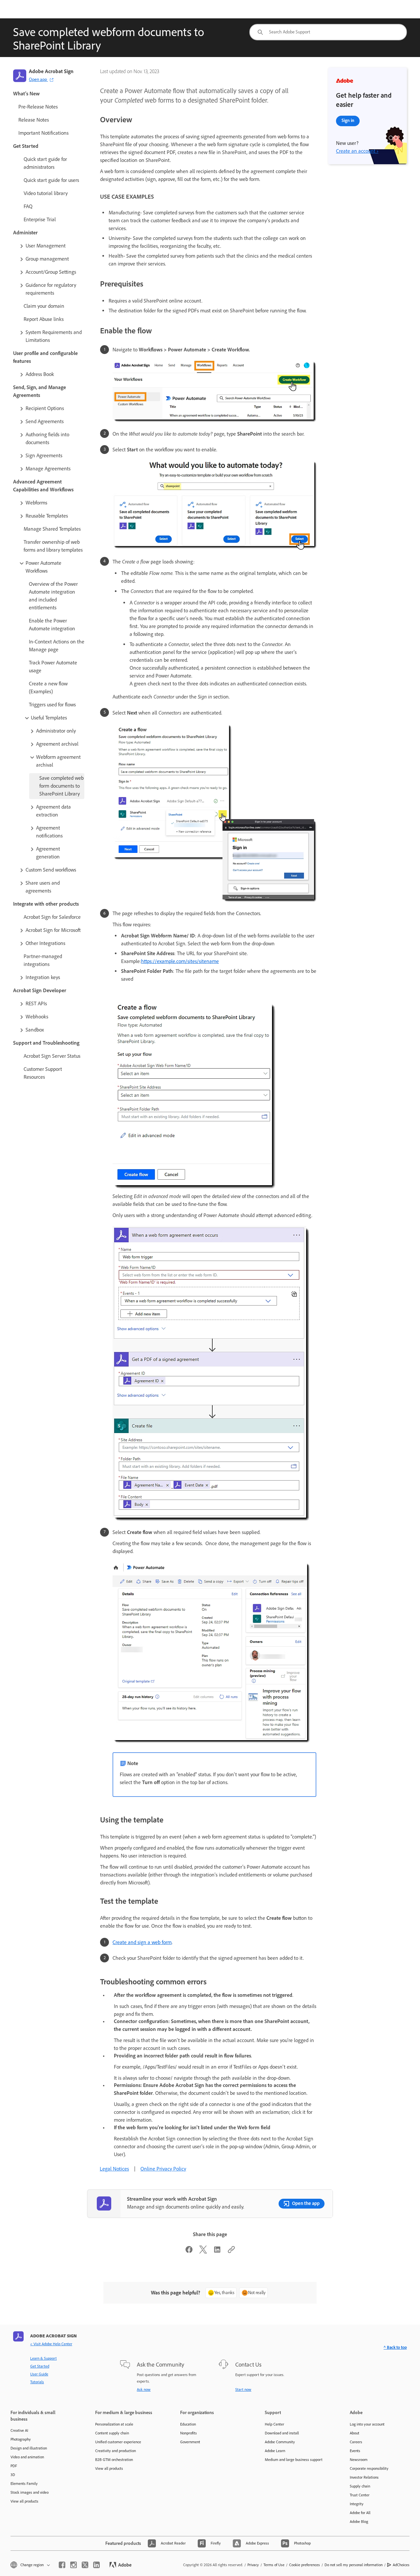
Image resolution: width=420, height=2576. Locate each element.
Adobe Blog (359, 2522)
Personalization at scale (114, 2424)
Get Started (40, 2366)
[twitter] (85, 2565)
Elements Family (24, 2484)
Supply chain (360, 2486)
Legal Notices (114, 2169)
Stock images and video (30, 2492)
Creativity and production (115, 2451)
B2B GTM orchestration (114, 2460)
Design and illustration (29, 2448)
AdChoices (401, 2565)
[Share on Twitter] (203, 2252)
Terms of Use (274, 2565)
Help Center (274, 2424)
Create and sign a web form (142, 1942)
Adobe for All (360, 2513)
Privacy (253, 2565)
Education (188, 2424)
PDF (14, 2466)
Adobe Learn (275, 2451)
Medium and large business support (294, 2460)
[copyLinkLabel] (231, 2252)
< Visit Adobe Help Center (51, 2344)
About (355, 2433)
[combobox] (328, 32)
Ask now (144, 2389)
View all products (24, 2501)
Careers (356, 2442)
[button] (51, 246)
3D (13, 2475)
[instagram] (73, 2565)
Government (190, 2442)
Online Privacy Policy (163, 2169)
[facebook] (62, 2565)
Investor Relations (364, 2477)
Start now (243, 2389)
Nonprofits (189, 2433)
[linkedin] (96, 2565)
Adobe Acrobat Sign (51, 71)
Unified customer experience (118, 2442)
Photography (21, 2439)
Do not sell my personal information (354, 2565)
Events (355, 2451)
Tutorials (37, 2382)
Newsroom (359, 2460)
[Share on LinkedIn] (217, 2252)
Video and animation (27, 2457)
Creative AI (19, 2430)
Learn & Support (43, 2358)
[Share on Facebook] (189, 2252)
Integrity (357, 2504)
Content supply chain (112, 2433)
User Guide (39, 2374)
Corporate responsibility (369, 2468)
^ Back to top (395, 2347)
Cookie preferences (304, 2565)
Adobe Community (280, 2442)
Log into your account (367, 2424)
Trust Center (360, 2495)
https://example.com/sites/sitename (180, 961)
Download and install (282, 2433)
